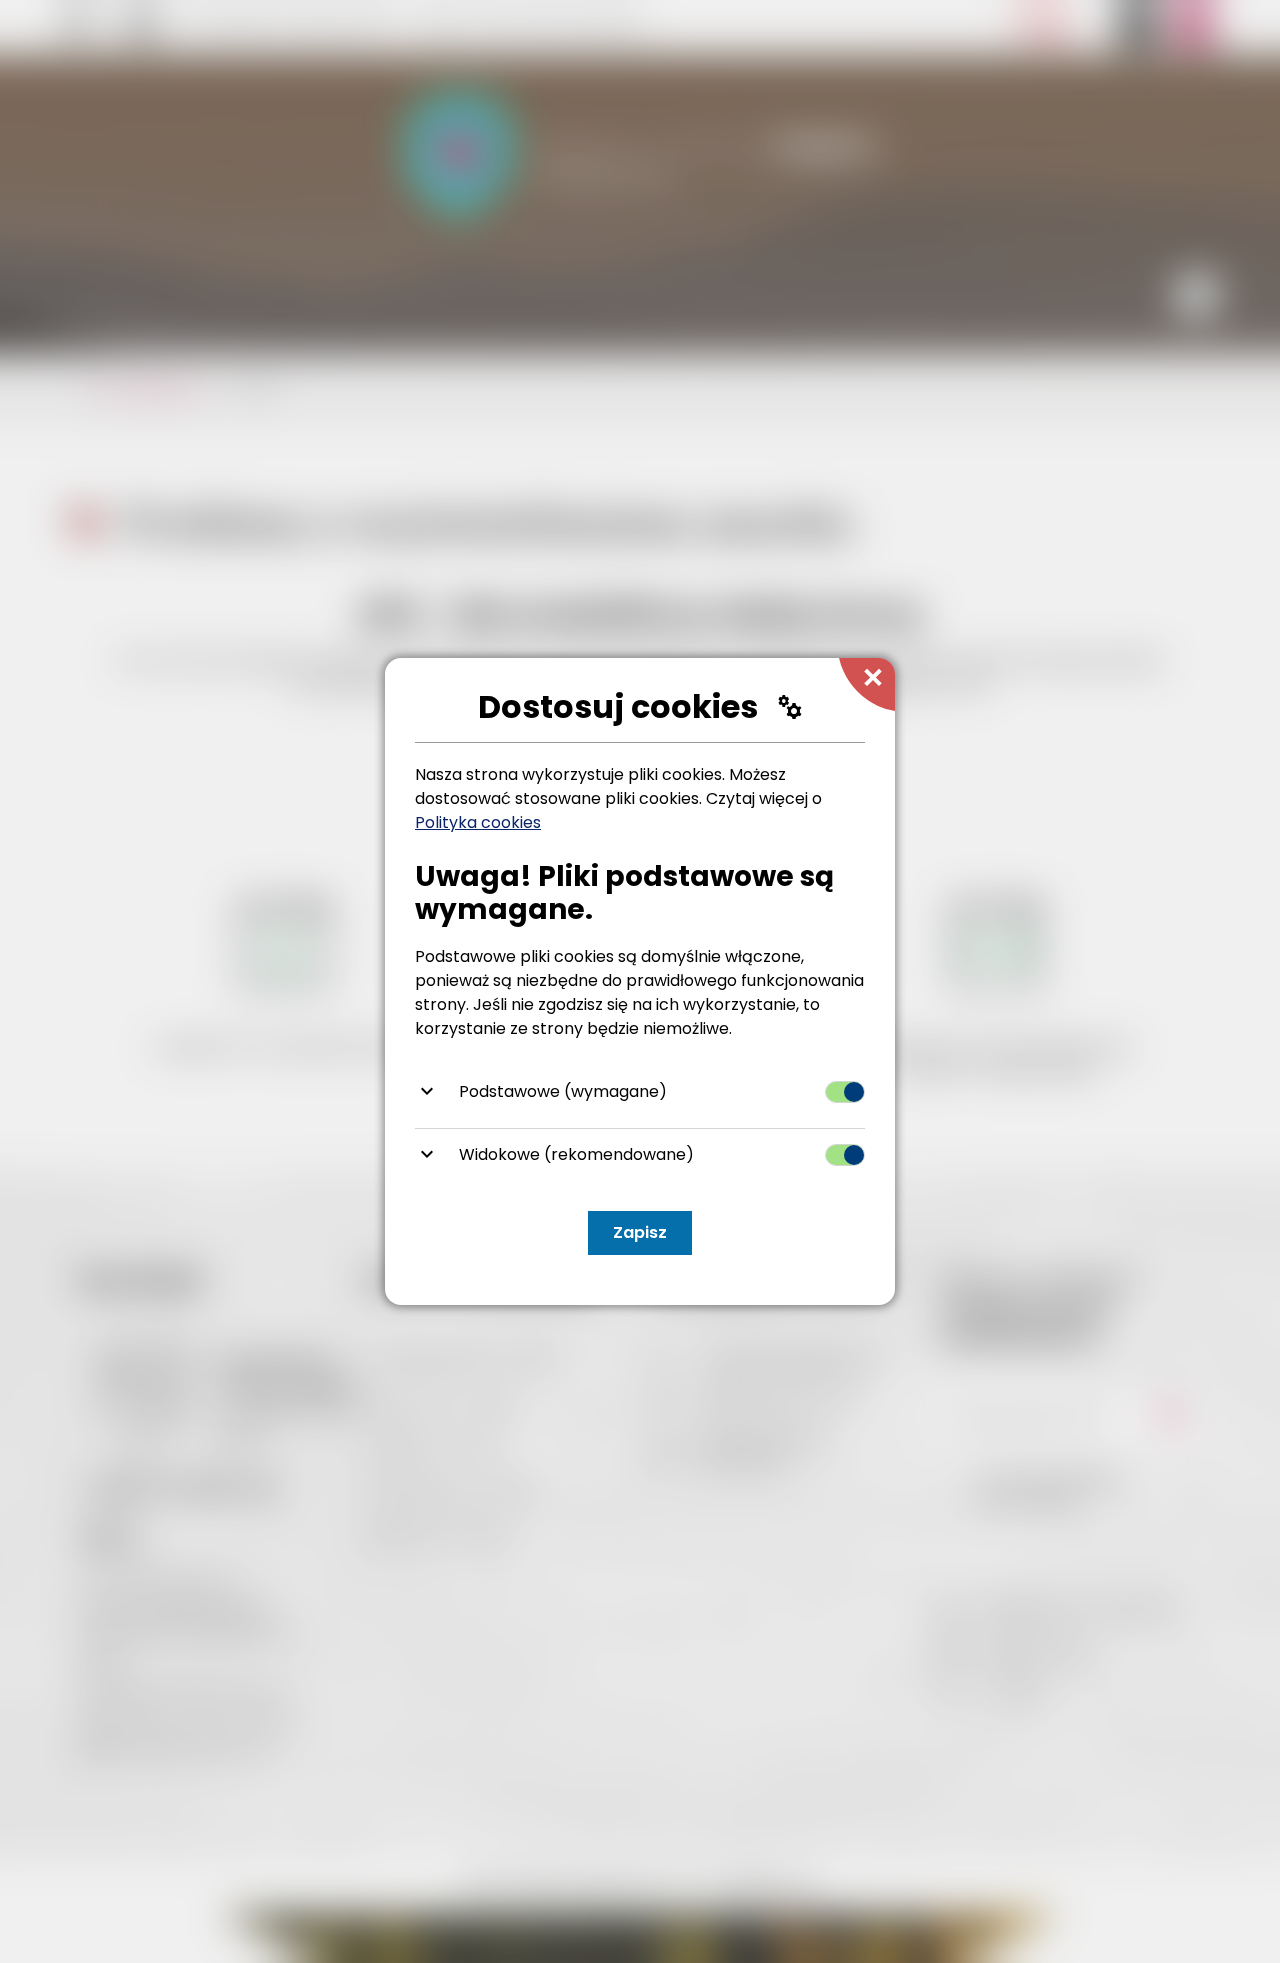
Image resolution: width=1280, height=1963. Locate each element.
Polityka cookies (478, 822)
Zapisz (640, 1232)
